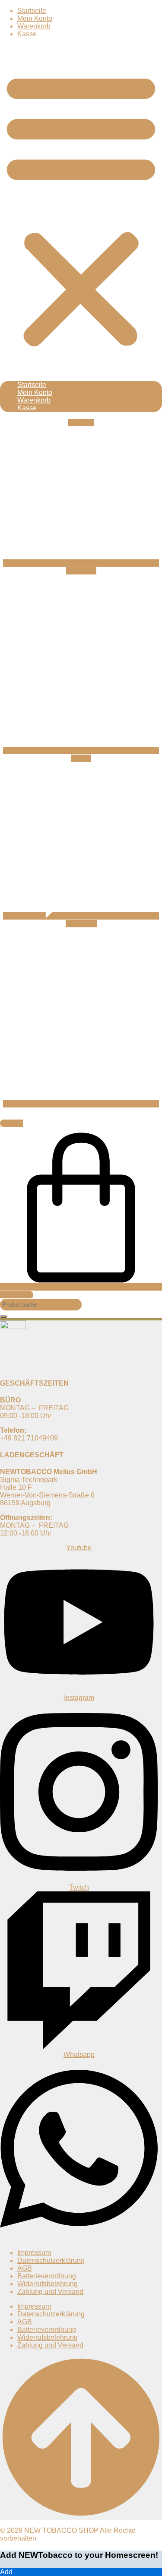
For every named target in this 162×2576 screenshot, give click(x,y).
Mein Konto (35, 18)
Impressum (34, 2253)
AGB (25, 2268)
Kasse (27, 34)
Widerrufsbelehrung (48, 2284)
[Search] (3, 1317)
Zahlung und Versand (50, 2292)
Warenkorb (34, 26)
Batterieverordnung (47, 2276)
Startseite (32, 11)
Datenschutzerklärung (51, 2260)
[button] (81, 209)
